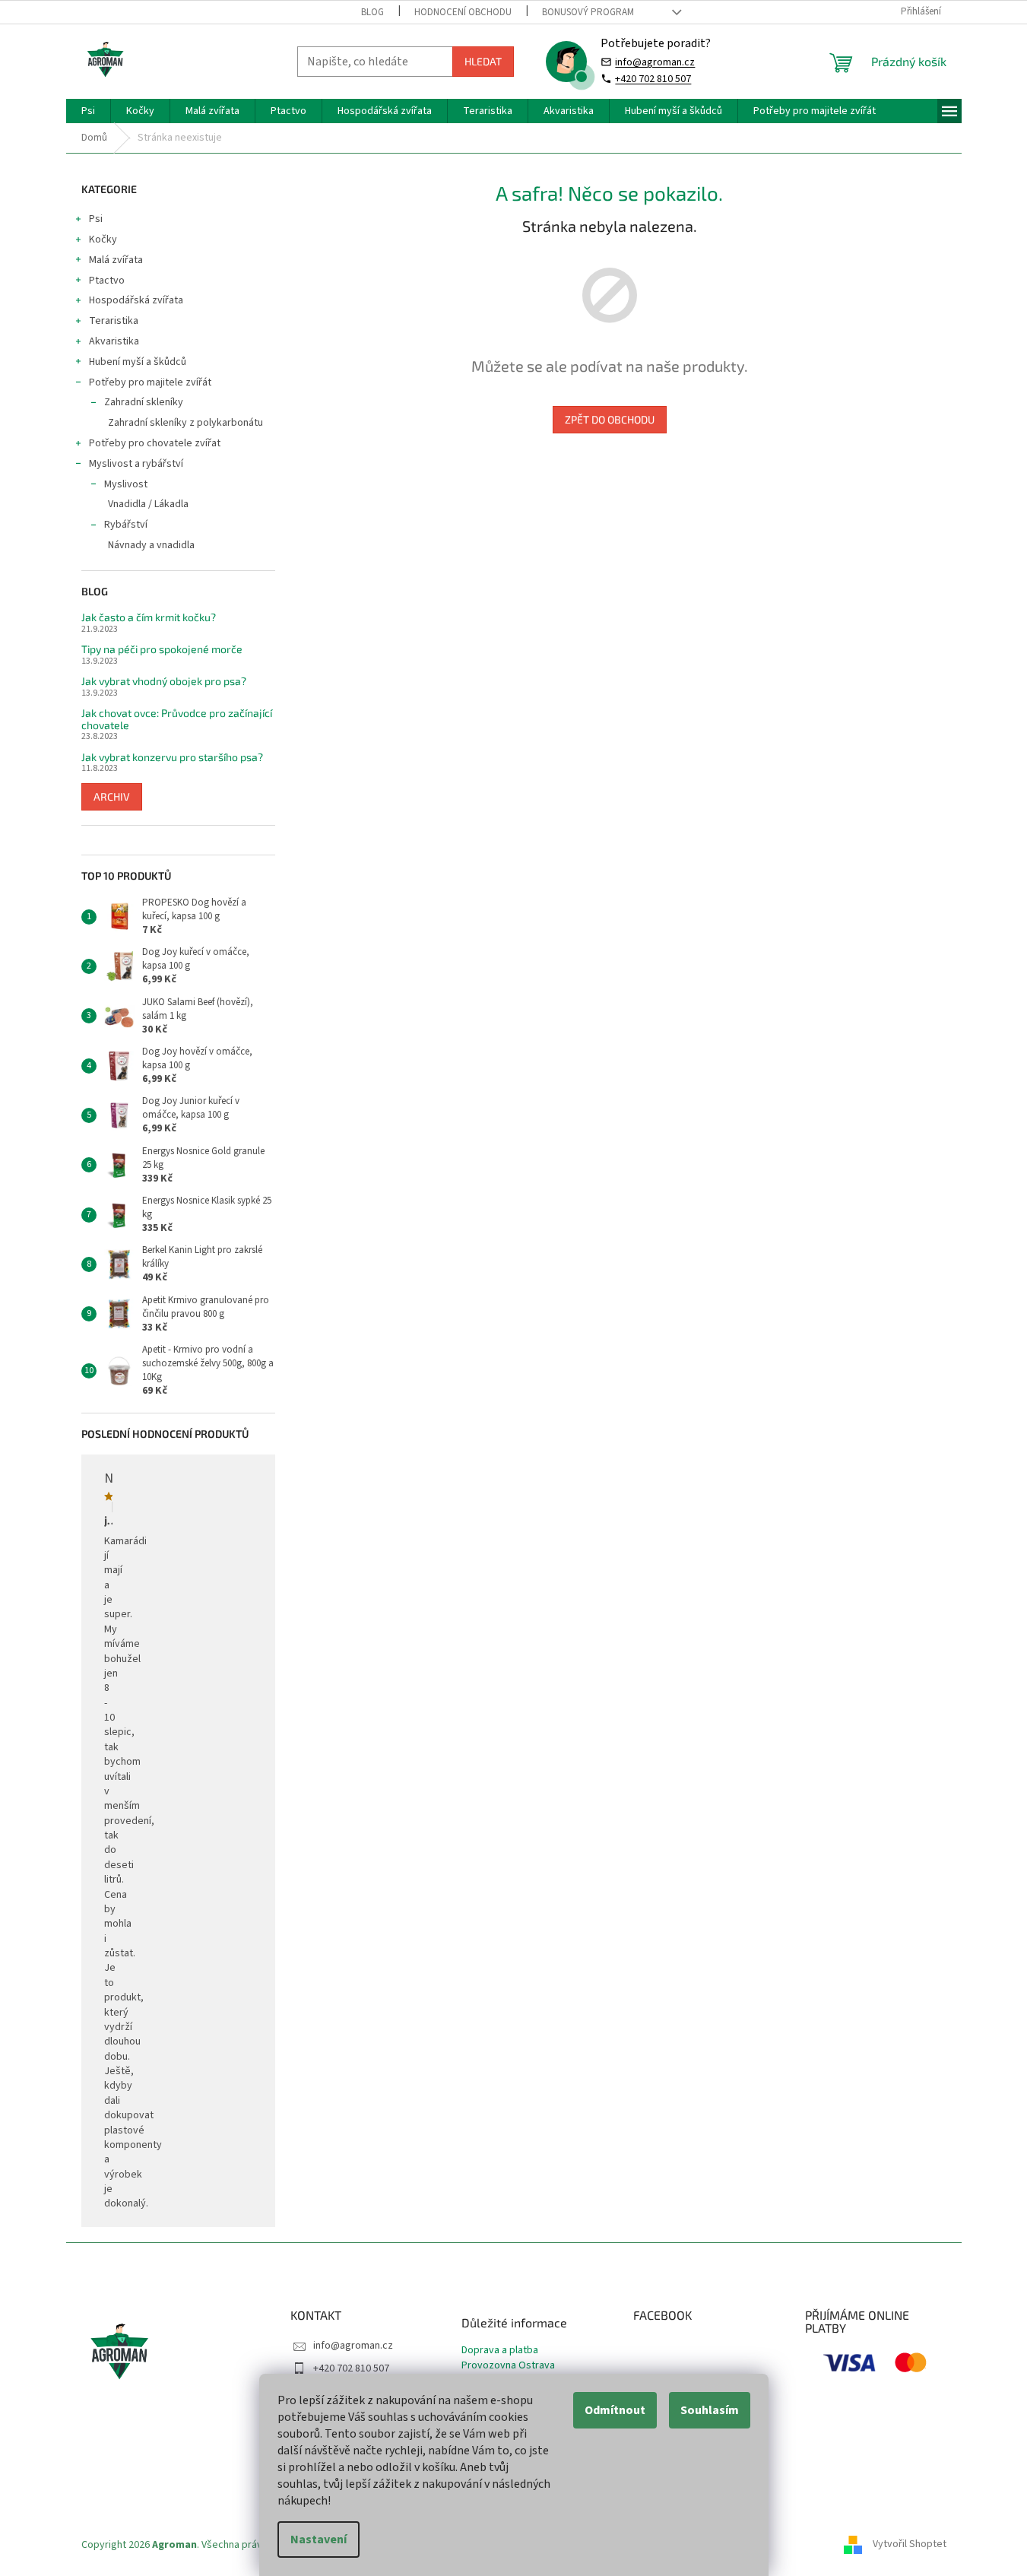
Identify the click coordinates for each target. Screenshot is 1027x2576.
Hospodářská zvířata (136, 300)
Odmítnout (615, 2410)
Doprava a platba (500, 2351)
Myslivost (126, 484)
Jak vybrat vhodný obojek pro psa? (164, 681)
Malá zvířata (116, 260)
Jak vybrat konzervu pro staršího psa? (172, 757)
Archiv (112, 796)
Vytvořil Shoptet (910, 2545)
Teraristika (114, 321)
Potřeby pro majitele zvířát (150, 382)
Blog (372, 12)
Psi (96, 219)
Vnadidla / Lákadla (148, 504)
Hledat (483, 61)
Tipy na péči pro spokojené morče (162, 649)
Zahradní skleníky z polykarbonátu (185, 423)
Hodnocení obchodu (463, 12)
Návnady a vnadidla (151, 545)
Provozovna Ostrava (508, 2366)
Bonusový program (588, 12)
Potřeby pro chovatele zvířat (155, 443)
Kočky (103, 240)
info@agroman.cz (655, 62)
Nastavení (319, 2540)
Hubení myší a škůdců (138, 362)
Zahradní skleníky (144, 402)
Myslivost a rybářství (136, 464)
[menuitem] (88, 111)
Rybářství (126, 525)
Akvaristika (114, 341)
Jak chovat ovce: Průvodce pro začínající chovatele (177, 719)
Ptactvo (107, 281)
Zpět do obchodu (610, 419)
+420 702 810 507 (653, 79)
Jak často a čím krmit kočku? (149, 617)
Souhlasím (710, 2410)
